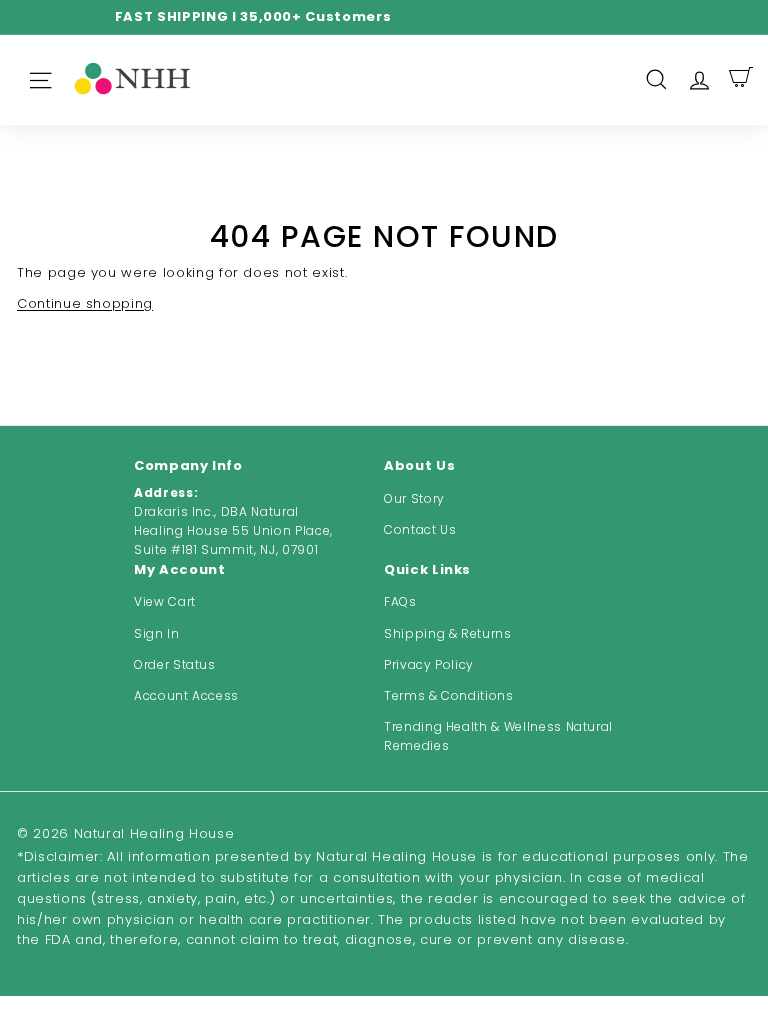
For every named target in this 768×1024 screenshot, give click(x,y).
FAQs (400, 601)
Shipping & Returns (448, 633)
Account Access (186, 695)
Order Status (175, 664)
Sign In (157, 633)
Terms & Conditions (449, 695)
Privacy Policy (429, 664)
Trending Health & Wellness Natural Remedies (498, 736)
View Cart (165, 601)
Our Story (414, 498)
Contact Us (420, 529)
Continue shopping (85, 303)
